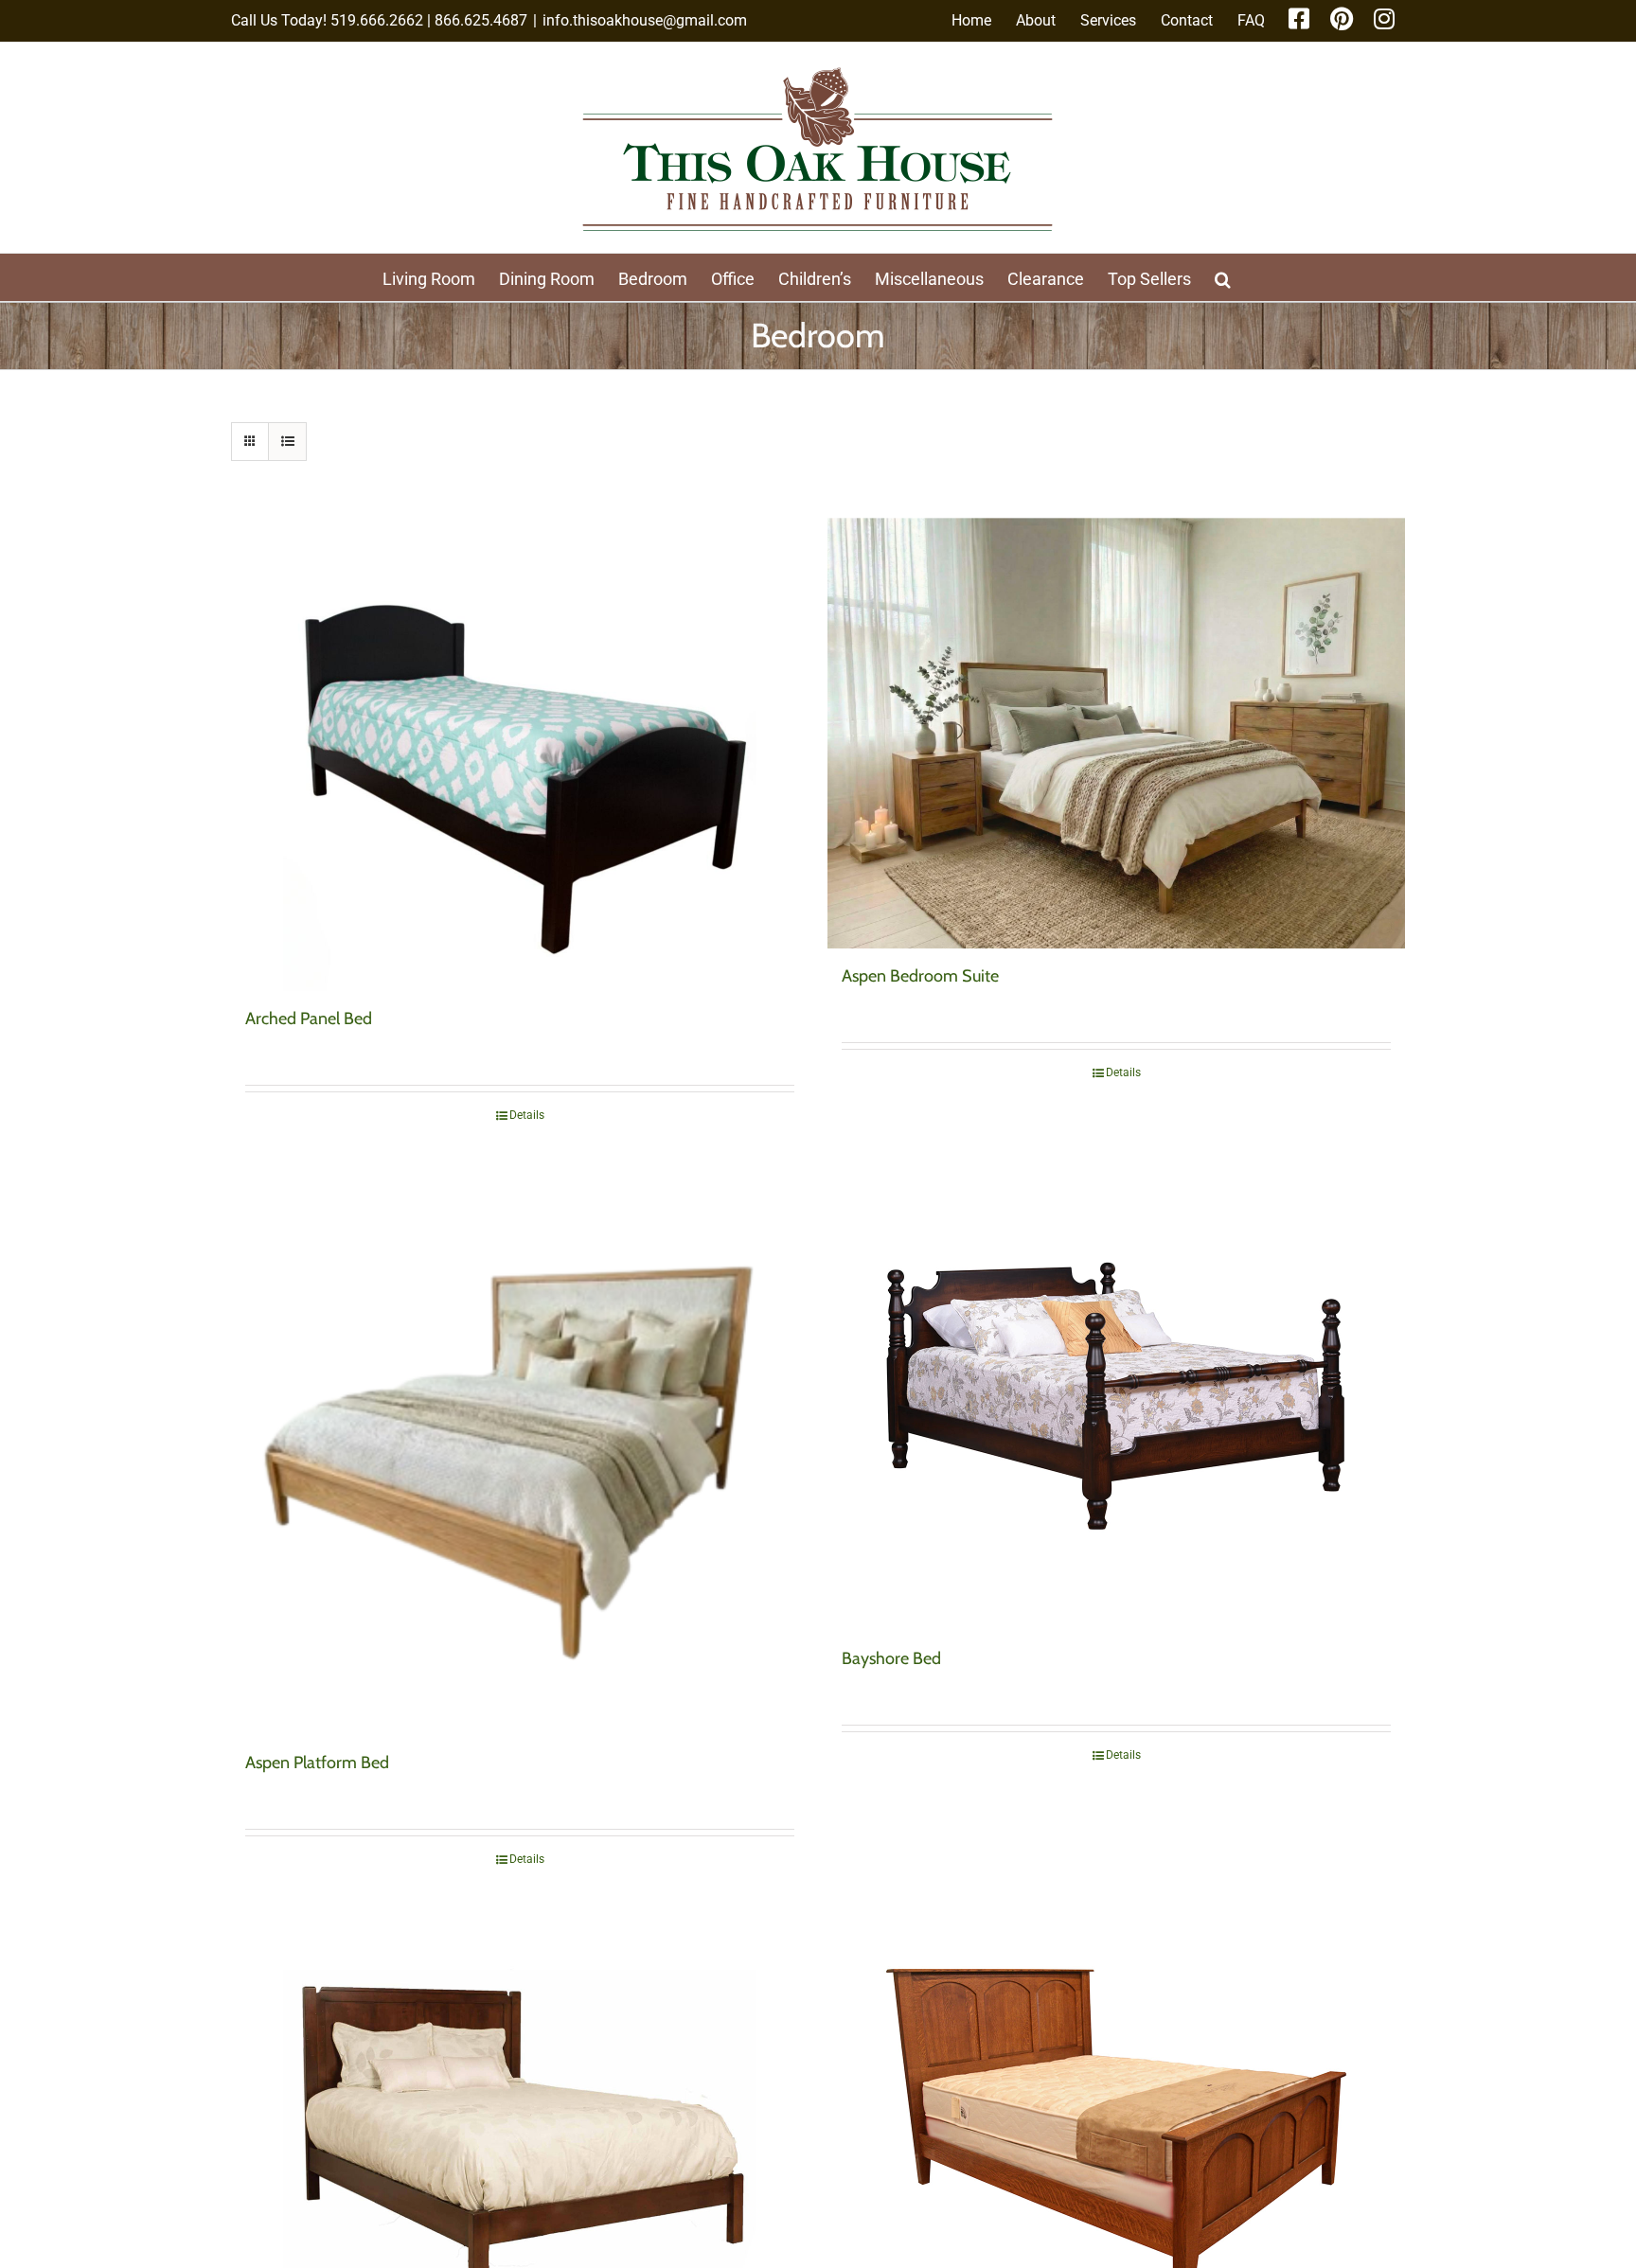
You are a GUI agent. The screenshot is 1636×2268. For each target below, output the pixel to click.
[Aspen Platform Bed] (520, 1446)
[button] (1223, 277)
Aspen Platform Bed (317, 1763)
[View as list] (287, 442)
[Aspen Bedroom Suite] (1116, 733)
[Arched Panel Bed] (520, 754)
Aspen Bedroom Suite (920, 976)
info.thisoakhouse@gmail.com (645, 20)
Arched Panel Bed (309, 1019)
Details (527, 1115)
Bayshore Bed (891, 1658)
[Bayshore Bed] (1116, 1394)
